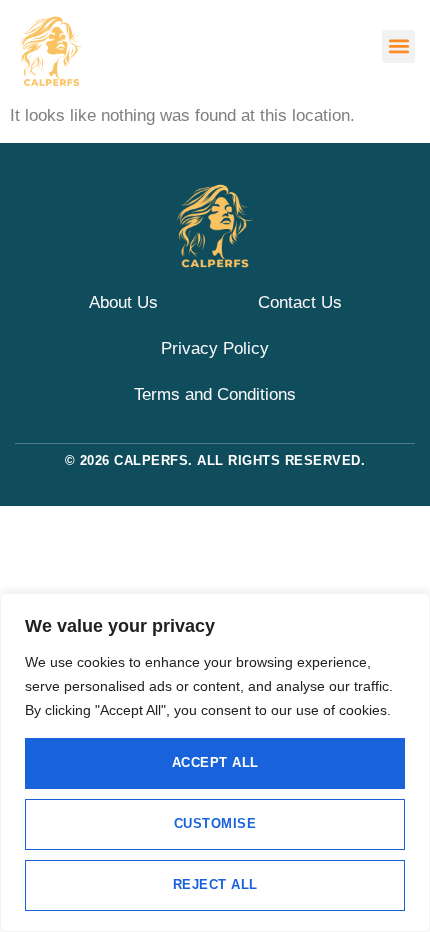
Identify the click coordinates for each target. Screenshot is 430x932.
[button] (398, 46)
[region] (215, 762)
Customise (215, 823)
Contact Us (300, 302)
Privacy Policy (215, 348)
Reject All (215, 884)
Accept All (215, 762)
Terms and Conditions (215, 394)
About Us (123, 302)
